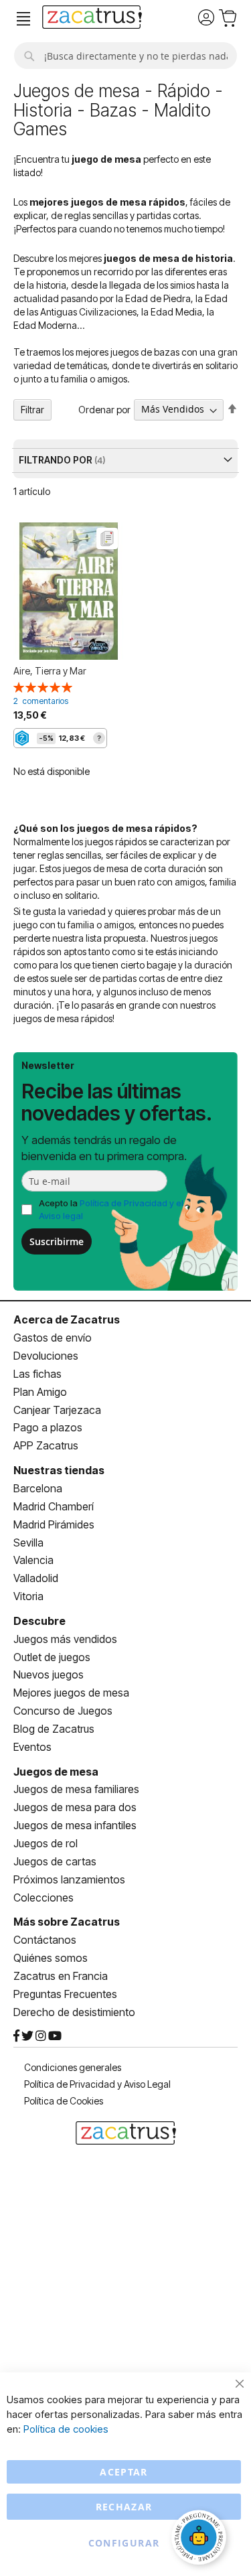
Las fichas (37, 1374)
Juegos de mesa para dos (75, 1807)
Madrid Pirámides (54, 1524)
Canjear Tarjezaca (57, 1410)
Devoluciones (46, 1356)
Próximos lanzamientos (69, 1879)
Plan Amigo (40, 1392)
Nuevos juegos (49, 1674)
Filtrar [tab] (32, 410)
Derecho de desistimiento (74, 2012)
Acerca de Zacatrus (67, 1319)
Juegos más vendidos (65, 1639)
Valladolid (36, 1578)
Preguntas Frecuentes (65, 1994)
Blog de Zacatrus (54, 1729)
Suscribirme (57, 1241)
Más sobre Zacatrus (67, 1922)
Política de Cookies (64, 2101)
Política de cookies (66, 2429)
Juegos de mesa (56, 1772)
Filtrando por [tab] (57, 460)
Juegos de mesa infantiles (75, 1825)
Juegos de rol (46, 1843)
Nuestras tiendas (59, 1470)
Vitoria (28, 1596)
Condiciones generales (73, 2067)
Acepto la (111, 1209)
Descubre (39, 1621)
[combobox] (125, 56)
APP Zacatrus (46, 1445)
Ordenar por (104, 409)
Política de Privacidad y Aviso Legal (97, 2084)
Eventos (32, 1747)
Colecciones (44, 1898)
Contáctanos (45, 1940)
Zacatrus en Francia (61, 1976)
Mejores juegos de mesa (71, 1693)
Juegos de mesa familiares (76, 1789)
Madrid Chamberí (54, 1506)
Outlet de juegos (52, 1657)
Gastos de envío (53, 1338)
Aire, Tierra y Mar (50, 671)
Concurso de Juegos (63, 1711)
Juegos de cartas (55, 1861)
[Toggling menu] (23, 19)
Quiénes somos (51, 1958)
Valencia (33, 1560)
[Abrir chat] (201, 2539)
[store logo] (92, 19)
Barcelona (38, 1488)
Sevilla (28, 1543)
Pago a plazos (48, 1427)
